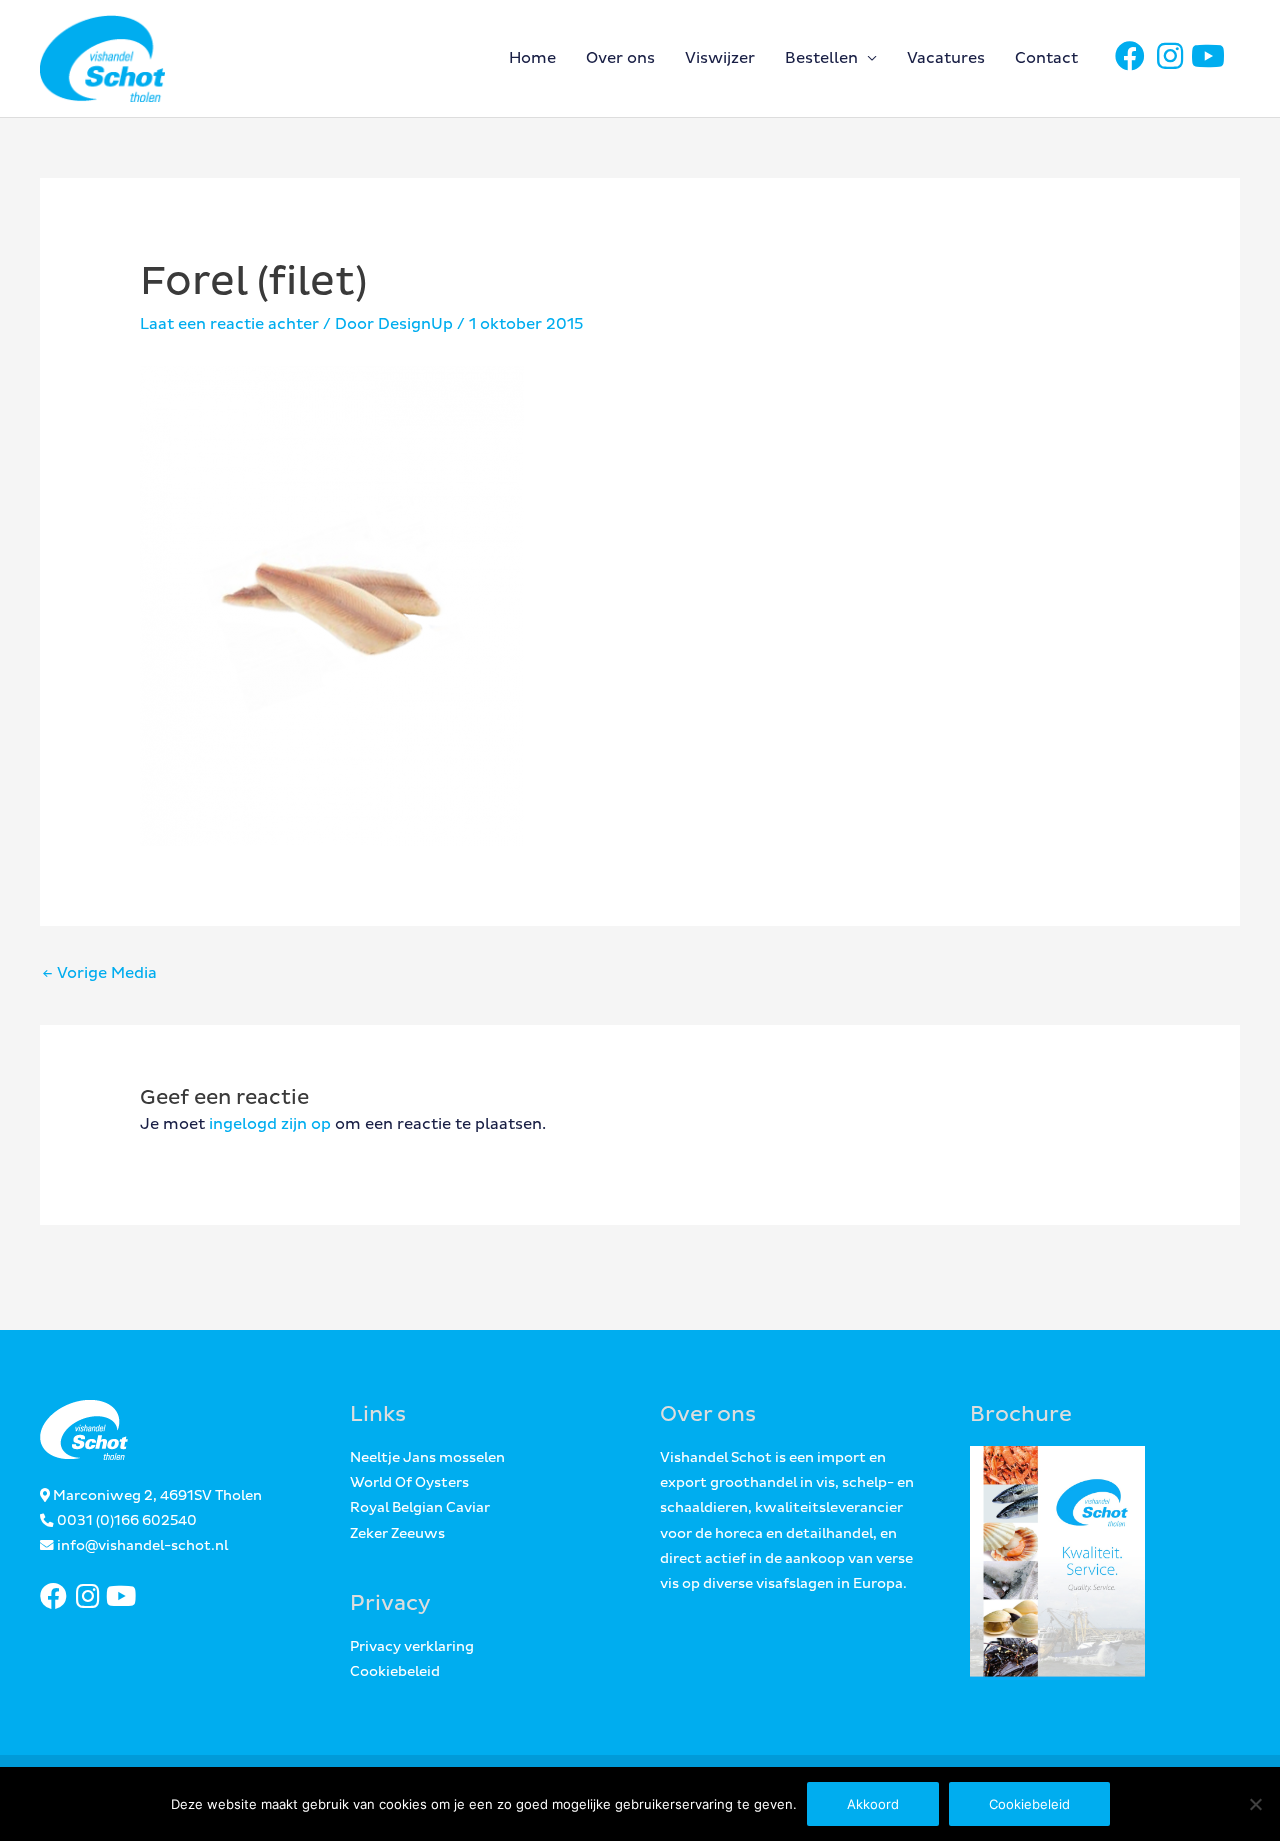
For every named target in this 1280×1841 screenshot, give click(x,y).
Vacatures (946, 58)
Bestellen (821, 58)
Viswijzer (720, 58)
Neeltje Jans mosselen (427, 1458)
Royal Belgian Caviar (420, 1508)
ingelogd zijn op (270, 1124)
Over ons (620, 58)
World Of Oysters (409, 1483)
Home (532, 58)
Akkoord (873, 1804)
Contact (1046, 58)
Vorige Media (99, 973)
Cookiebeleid (395, 1672)
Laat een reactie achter (229, 324)
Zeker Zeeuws (397, 1534)
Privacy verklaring (412, 1647)
